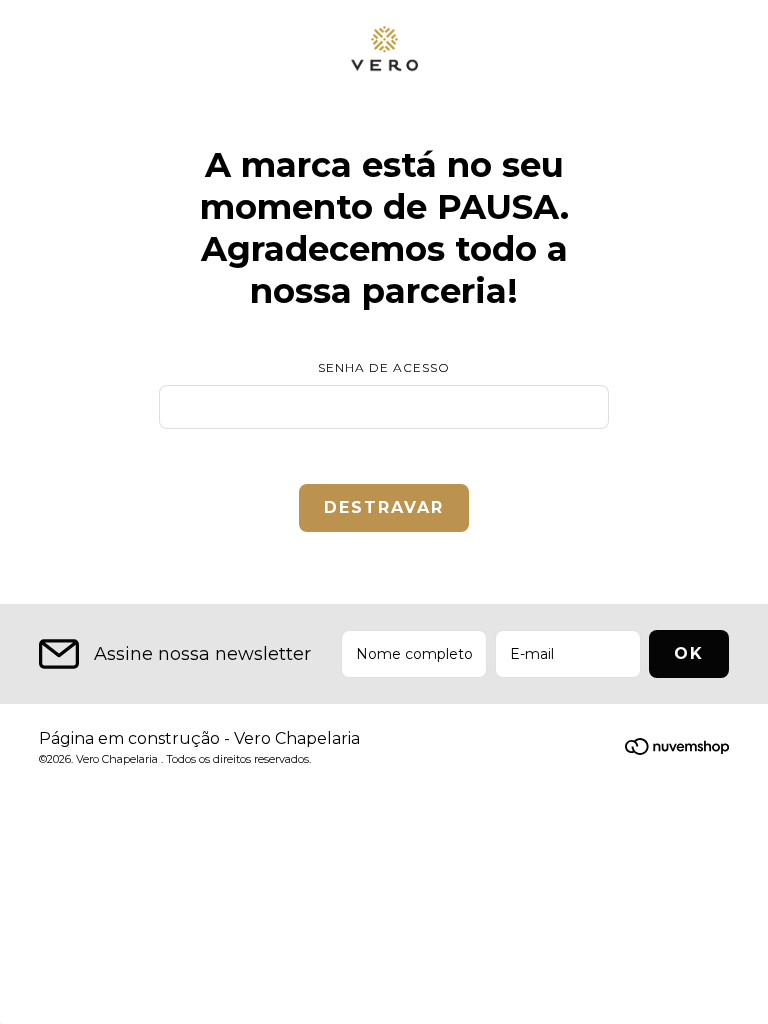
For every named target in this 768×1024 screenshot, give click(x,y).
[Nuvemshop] (677, 749)
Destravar (384, 507)
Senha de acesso (384, 367)
